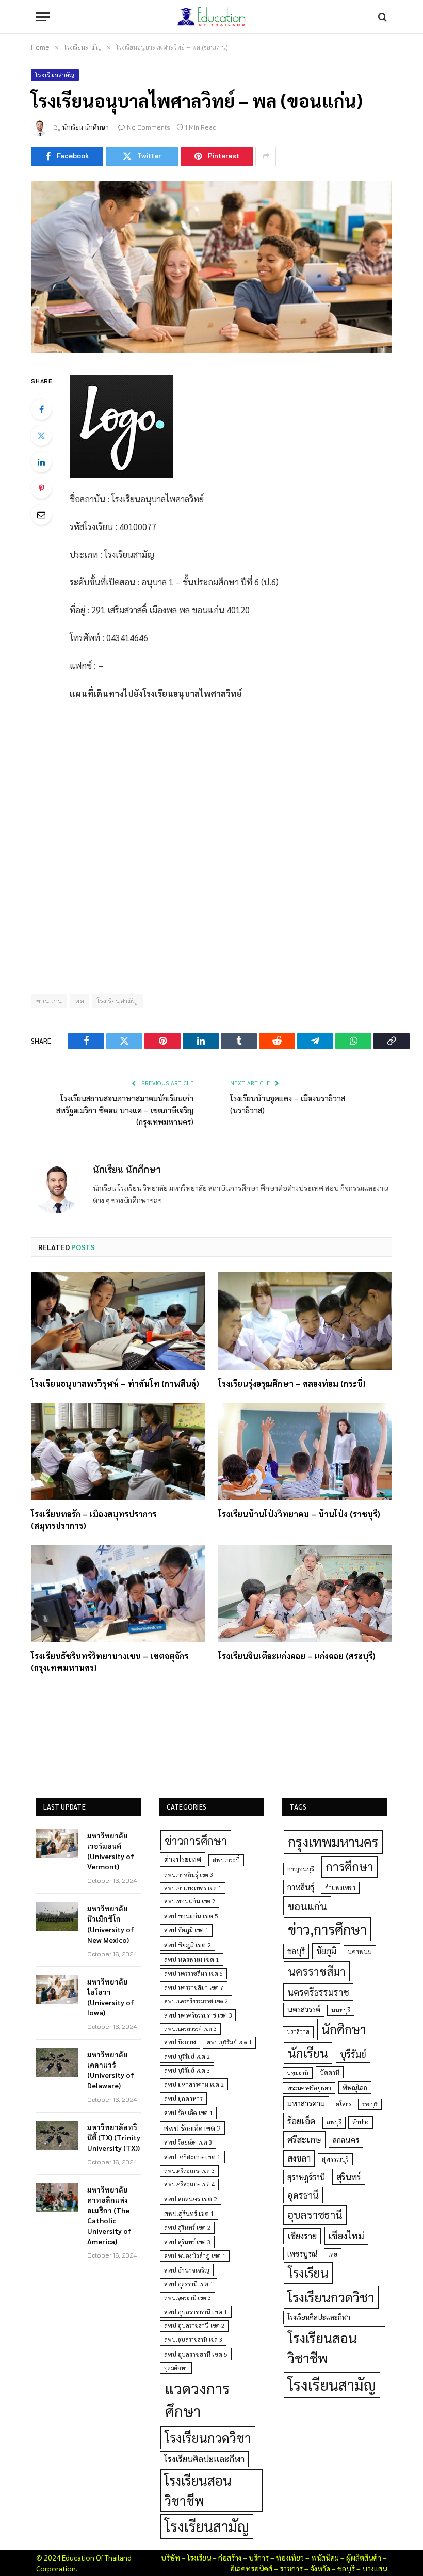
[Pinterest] (41, 488)
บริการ (259, 2557)
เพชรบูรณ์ (302, 2253)
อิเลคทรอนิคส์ (251, 2568)
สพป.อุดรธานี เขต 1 (189, 2284)
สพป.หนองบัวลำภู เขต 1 (195, 2256)
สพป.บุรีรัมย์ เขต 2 (187, 2057)
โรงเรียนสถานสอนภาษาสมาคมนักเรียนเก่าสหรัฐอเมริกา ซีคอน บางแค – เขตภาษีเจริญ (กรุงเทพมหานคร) (125, 1110)
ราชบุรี (370, 2104)
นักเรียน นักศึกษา (86, 127)
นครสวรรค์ (304, 2009)
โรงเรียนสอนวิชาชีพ (198, 2490)
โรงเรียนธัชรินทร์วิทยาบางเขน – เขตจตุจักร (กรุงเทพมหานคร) (110, 1662)
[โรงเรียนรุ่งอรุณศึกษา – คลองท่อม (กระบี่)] (305, 1321)
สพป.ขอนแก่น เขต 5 (191, 1916)
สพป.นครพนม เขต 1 (192, 1959)
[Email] (41, 515)
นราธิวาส (298, 2032)
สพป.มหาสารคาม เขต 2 (194, 2084)
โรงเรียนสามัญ (55, 75)
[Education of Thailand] (211, 17)
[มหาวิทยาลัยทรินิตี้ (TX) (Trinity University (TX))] (57, 2135)
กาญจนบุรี (301, 1869)
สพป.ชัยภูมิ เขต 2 (188, 1945)
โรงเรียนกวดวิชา (208, 2437)
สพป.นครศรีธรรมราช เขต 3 (198, 2015)
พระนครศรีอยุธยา (309, 2088)
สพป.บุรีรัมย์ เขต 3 (187, 2070)
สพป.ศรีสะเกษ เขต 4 (189, 2184)
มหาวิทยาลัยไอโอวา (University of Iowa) (111, 1997)
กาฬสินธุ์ (301, 1887)
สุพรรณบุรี (335, 2159)
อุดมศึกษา (176, 2368)
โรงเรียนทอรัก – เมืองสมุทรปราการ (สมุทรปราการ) (94, 1520)
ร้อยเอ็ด (301, 2121)
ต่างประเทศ (183, 1859)
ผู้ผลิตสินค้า (364, 2557)
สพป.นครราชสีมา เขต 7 (194, 1987)
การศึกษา (349, 1866)
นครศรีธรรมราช (318, 1992)
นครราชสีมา (317, 1971)
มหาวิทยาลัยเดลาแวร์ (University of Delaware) (111, 2070)
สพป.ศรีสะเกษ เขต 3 (189, 2171)
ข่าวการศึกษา (196, 1840)
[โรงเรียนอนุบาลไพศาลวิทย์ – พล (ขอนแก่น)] (211, 267)
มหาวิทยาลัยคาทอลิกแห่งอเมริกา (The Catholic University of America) (109, 2215)
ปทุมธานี (298, 2073)
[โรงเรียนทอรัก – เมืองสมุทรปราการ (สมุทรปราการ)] (118, 1452)
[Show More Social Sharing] (266, 156)
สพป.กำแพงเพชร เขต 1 (193, 1888)
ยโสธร (344, 2104)
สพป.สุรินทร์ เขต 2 (187, 2227)
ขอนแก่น (307, 1906)
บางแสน (375, 2568)
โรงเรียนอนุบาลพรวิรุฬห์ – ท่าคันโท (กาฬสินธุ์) (115, 1383)
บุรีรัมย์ (353, 2054)
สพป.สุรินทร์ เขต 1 (189, 2213)
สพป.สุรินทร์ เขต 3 (187, 2242)
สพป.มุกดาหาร (183, 2098)
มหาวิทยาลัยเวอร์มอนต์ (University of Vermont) (111, 1851)
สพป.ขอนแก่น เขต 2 (190, 1901)
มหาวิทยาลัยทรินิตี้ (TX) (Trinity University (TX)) (114, 2137)
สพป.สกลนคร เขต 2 (191, 2199)
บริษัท (170, 2557)
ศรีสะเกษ (304, 2139)
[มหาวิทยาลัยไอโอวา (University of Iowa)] (57, 1990)
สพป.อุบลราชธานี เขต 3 (193, 2339)
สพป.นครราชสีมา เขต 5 (193, 1973)
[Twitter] (41, 436)
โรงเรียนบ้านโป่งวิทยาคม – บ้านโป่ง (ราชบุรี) (299, 1514)
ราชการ (291, 2568)
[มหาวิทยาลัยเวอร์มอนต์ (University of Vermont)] (57, 1844)
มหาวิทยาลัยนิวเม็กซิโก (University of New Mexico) (111, 1924)
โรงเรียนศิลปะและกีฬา (204, 2459)
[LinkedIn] (41, 462)
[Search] (381, 17)
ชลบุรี (296, 1951)
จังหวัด (320, 2568)
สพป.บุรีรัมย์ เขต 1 (229, 2042)
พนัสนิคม (325, 2557)
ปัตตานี (330, 2072)
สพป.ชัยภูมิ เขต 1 (186, 1930)
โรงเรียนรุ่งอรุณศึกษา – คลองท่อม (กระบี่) (292, 1383)
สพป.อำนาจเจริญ (187, 2270)
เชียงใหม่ (346, 2235)
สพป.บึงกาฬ (180, 2042)
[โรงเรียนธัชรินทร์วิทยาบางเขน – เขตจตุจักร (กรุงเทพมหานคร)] (118, 1594)
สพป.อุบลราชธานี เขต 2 (194, 2325)
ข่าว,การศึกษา (327, 1929)
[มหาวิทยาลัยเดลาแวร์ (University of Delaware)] (57, 2062)
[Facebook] (41, 409)
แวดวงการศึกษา (197, 2399)
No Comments (149, 127)
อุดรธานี (303, 2195)
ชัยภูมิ (326, 1951)
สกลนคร (346, 2140)
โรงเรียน (308, 2273)
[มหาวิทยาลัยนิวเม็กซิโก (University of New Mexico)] (57, 1916)
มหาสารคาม (306, 2103)
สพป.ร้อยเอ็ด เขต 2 (192, 2128)
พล (79, 1001)
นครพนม (360, 1951)
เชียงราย (302, 2236)
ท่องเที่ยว (290, 2557)
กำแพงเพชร (340, 1888)
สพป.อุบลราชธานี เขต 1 (196, 2312)
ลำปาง (361, 2122)
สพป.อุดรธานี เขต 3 (188, 2298)
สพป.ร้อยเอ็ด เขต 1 (188, 2113)
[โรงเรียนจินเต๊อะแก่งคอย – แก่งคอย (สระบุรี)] (305, 1594)
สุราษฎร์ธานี (306, 2177)
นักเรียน (308, 2053)
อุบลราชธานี (315, 2214)
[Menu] (43, 17)
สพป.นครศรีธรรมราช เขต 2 (196, 2001)
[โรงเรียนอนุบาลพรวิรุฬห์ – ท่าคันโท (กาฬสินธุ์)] (118, 1321)
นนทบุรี (341, 2010)
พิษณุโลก (355, 2087)
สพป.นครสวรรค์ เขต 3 (190, 2029)
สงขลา (299, 2158)
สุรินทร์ (349, 2177)
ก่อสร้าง (230, 2557)
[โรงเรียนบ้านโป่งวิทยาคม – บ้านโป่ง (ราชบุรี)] (305, 1452)
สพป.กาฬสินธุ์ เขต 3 (189, 1874)
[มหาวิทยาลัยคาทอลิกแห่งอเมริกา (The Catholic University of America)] (57, 2198)
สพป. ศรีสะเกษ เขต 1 (192, 2157)
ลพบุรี (334, 2122)
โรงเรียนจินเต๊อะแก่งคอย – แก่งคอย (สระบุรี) (297, 1656)
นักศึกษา (344, 2029)
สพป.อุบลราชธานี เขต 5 (196, 2354)
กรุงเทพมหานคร (333, 1842)
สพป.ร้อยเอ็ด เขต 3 (188, 2142)
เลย (333, 2254)
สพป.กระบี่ (226, 1860)
